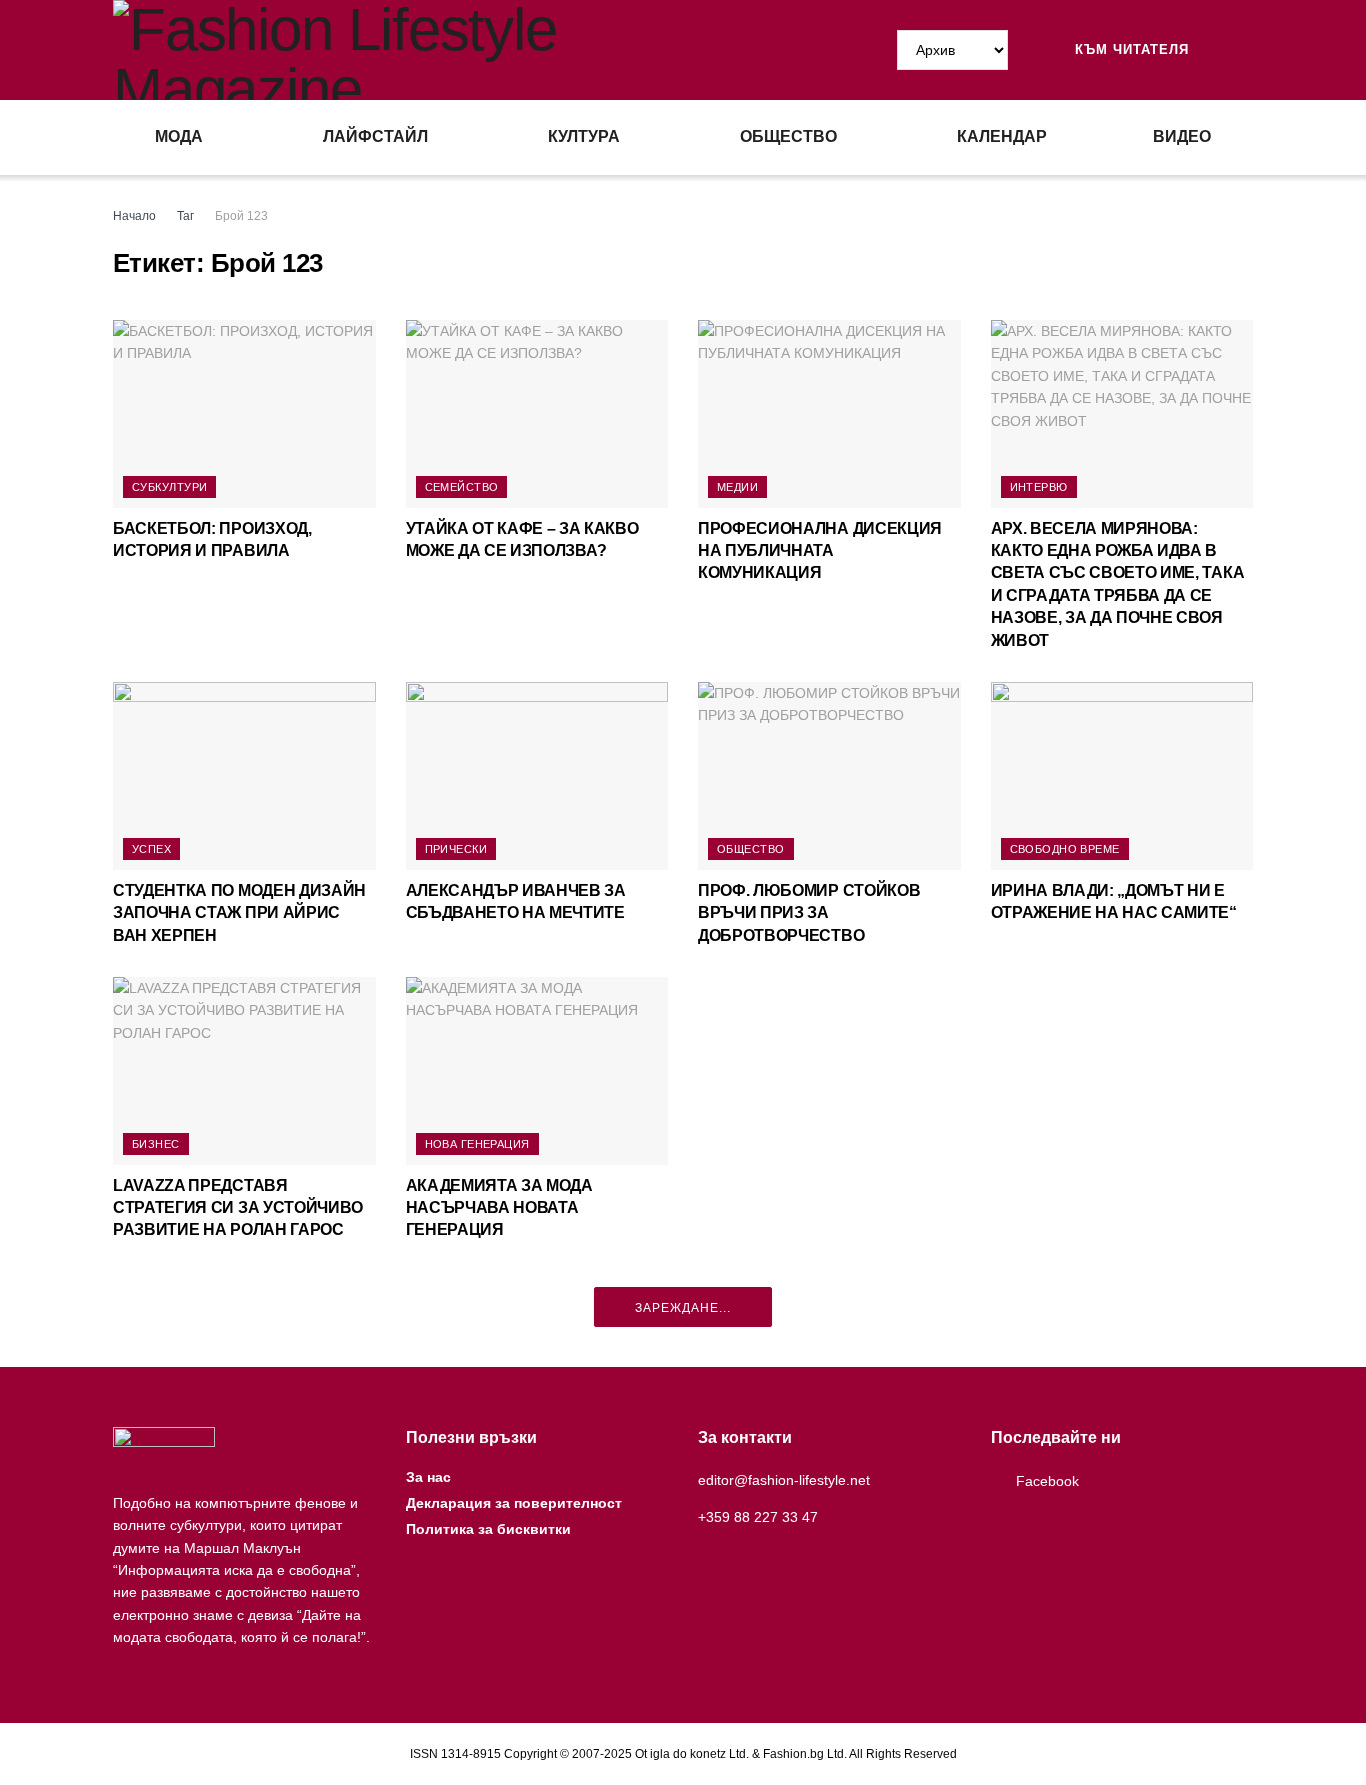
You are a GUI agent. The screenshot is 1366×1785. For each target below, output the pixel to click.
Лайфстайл (375, 136)
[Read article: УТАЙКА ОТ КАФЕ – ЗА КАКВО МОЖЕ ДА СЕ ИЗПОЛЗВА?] (537, 414)
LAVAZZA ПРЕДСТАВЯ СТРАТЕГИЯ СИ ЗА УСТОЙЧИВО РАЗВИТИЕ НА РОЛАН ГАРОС (238, 1208)
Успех (151, 849)
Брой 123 (241, 216)
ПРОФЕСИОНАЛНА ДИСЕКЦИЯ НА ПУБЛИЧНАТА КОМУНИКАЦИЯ (820, 551)
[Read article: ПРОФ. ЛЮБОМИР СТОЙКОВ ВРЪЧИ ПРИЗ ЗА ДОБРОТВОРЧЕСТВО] (829, 776)
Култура (584, 136)
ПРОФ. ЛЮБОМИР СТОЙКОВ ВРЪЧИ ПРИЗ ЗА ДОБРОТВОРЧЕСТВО (809, 913)
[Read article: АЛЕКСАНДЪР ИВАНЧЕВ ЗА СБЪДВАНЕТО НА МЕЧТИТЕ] (537, 776)
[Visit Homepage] (398, 50)
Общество (788, 136)
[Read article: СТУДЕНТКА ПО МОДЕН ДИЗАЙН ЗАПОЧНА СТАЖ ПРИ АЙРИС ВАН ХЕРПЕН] (244, 776)
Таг (185, 216)
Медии (737, 487)
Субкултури (169, 487)
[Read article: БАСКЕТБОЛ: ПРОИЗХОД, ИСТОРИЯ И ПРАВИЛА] (244, 414)
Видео (1182, 136)
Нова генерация (477, 1144)
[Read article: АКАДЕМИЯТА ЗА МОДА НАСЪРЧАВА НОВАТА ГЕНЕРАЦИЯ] (537, 1071)
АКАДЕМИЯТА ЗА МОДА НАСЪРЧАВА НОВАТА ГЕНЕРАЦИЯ (499, 1208)
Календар (1002, 136)
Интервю (1039, 487)
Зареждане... (683, 1308)
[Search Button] (1245, 50)
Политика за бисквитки (488, 1529)
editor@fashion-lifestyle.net (784, 1480)
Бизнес (156, 1144)
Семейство (462, 487)
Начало (134, 216)
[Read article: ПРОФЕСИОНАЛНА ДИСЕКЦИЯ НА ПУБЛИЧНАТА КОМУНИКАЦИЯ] (829, 414)
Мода (179, 136)
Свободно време (1065, 849)
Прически (456, 849)
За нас (428, 1477)
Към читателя (1129, 49)
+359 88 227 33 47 (758, 1517)
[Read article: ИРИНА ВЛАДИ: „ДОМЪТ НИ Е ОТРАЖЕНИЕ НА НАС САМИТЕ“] (1122, 776)
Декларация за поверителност (514, 1503)
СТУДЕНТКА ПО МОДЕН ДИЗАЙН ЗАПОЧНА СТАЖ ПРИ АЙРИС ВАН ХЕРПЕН (239, 913)
